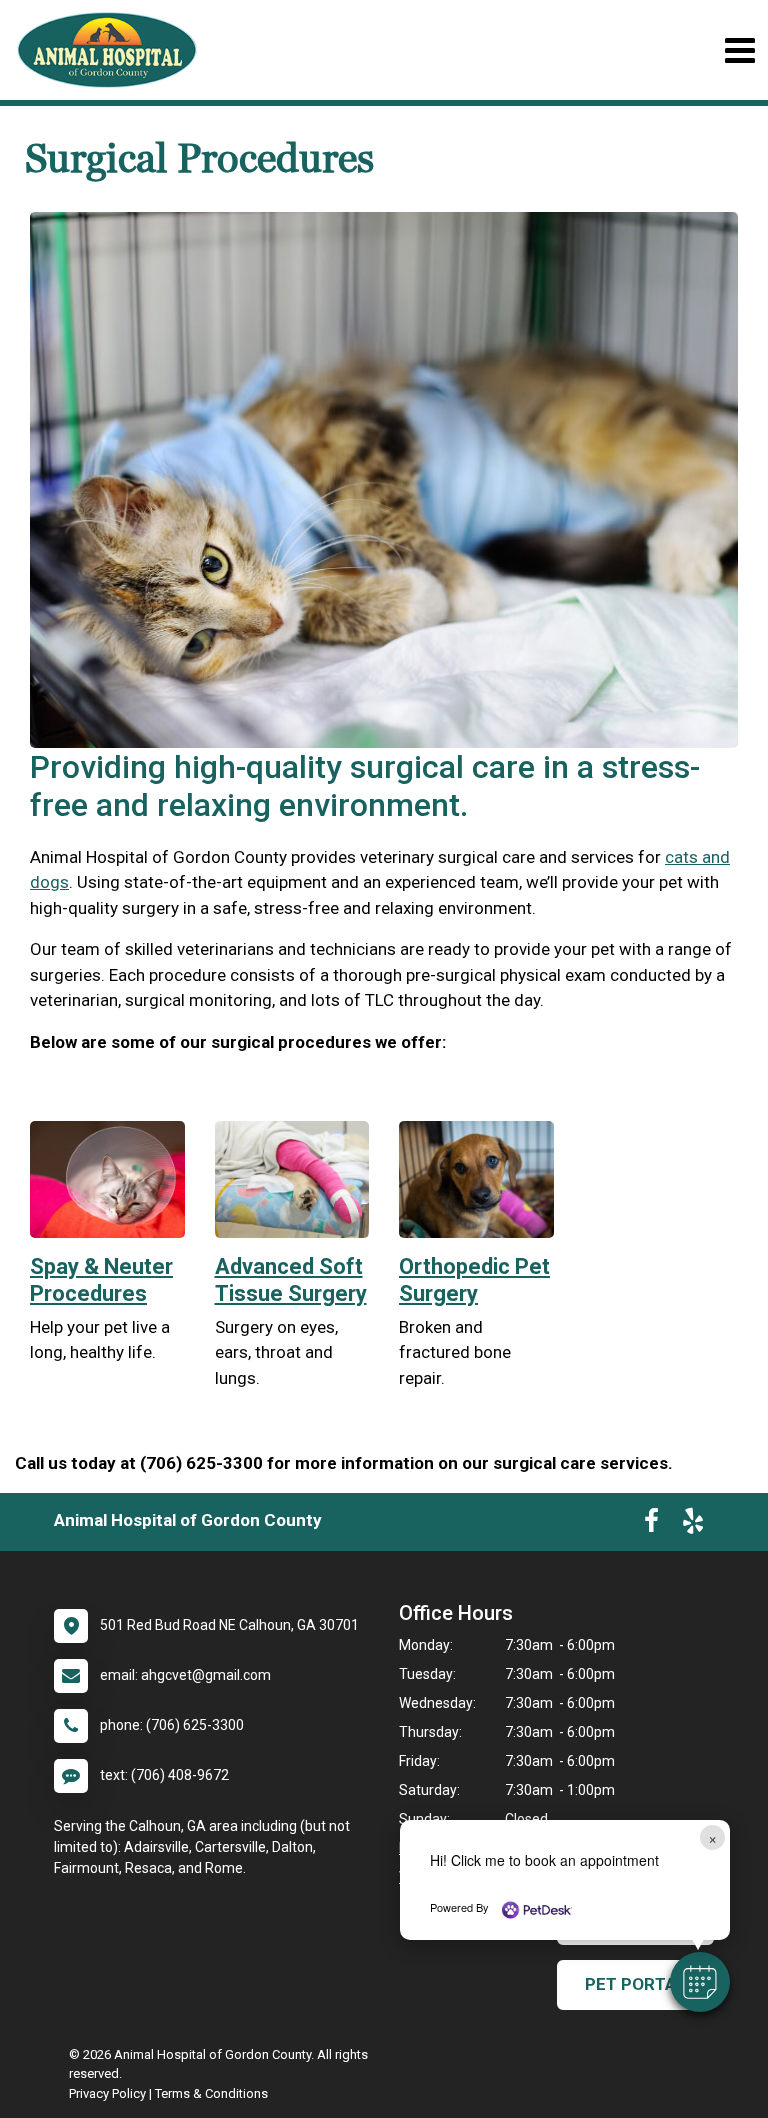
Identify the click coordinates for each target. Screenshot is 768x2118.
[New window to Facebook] (651, 1525)
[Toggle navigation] (739, 50)
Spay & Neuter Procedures (101, 1279)
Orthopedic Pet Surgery (474, 1279)
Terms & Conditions (211, 2093)
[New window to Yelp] (693, 1525)
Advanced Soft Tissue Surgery (291, 1279)
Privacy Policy (107, 2093)
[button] (700, 1982)
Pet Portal (635, 1984)
